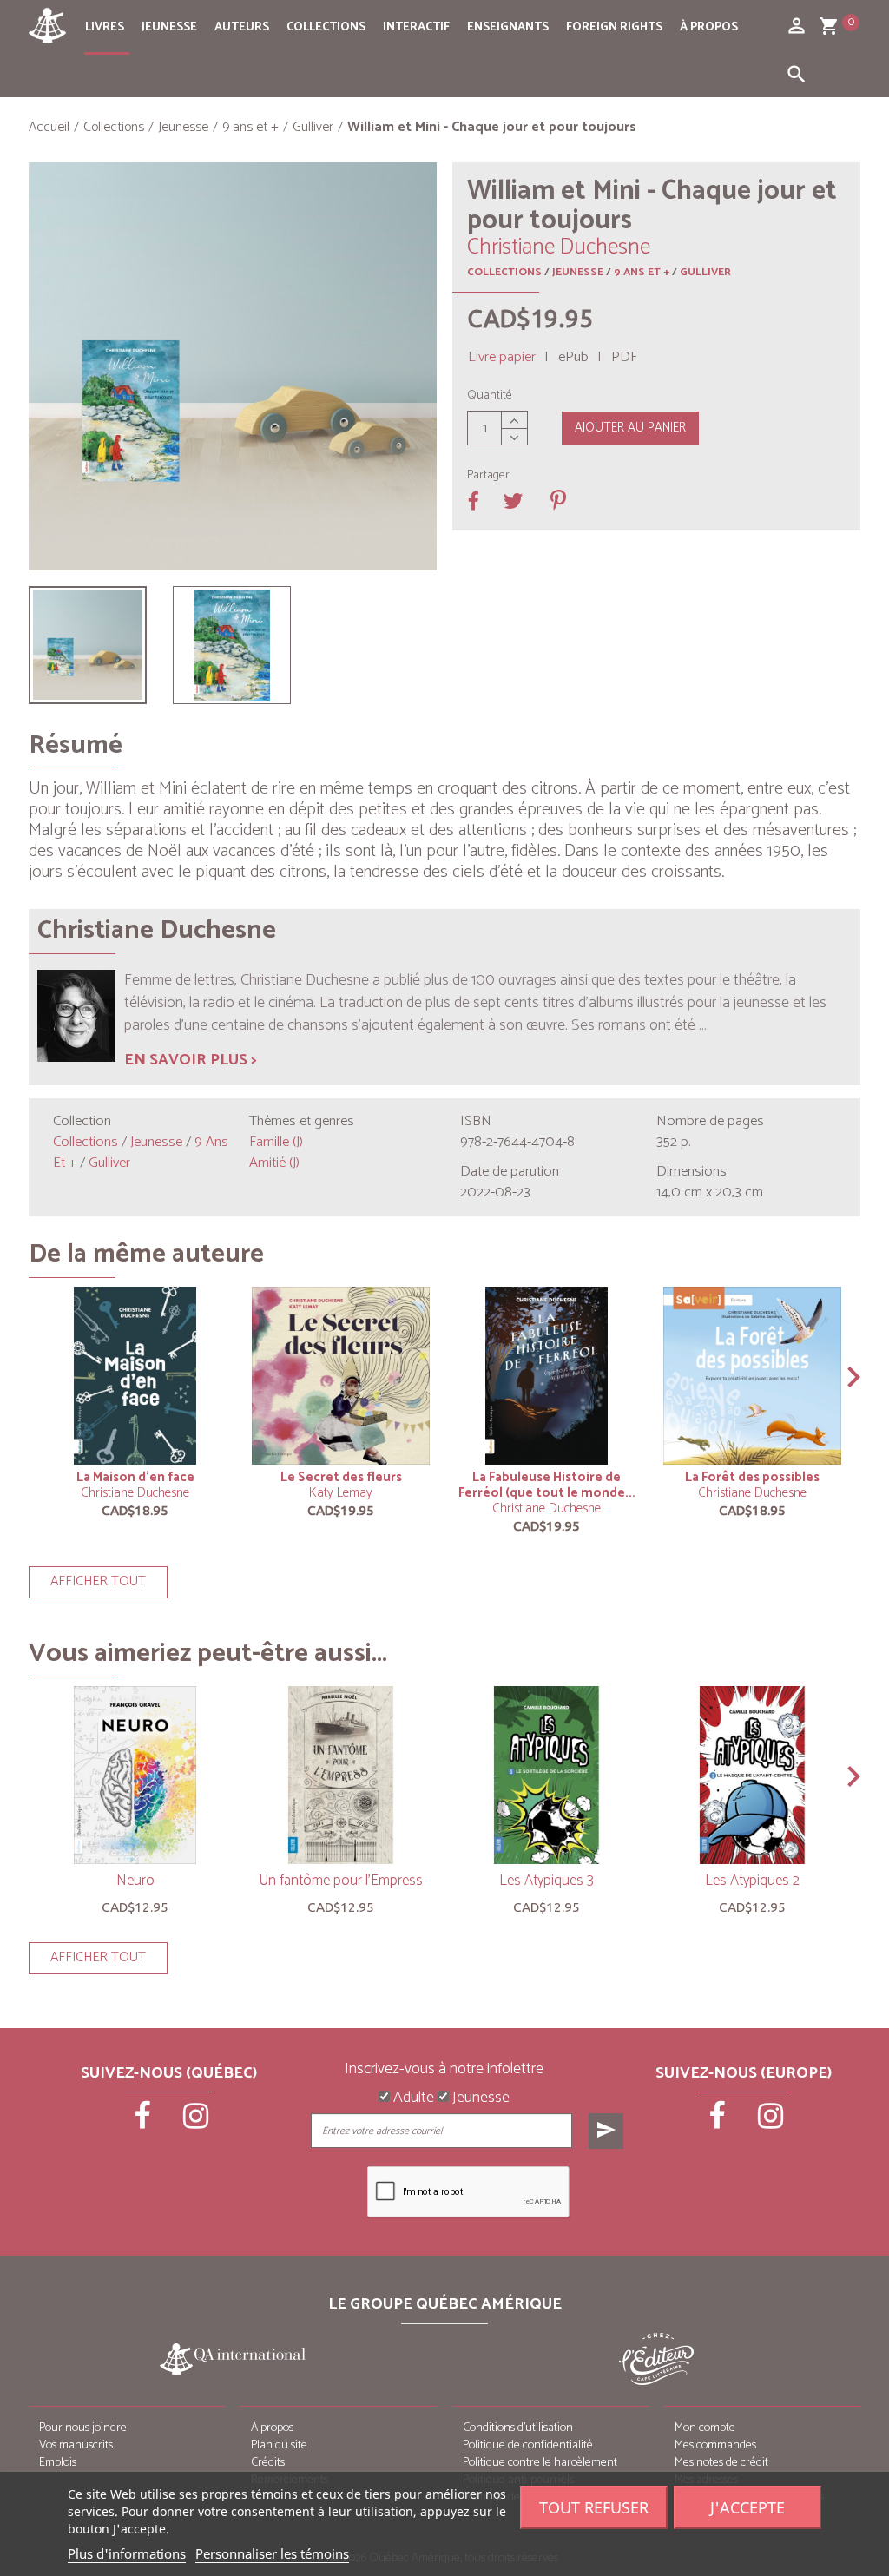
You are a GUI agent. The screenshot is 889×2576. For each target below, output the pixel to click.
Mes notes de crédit (721, 2463)
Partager (488, 476)
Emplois (58, 2463)
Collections (326, 27)
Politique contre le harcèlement (540, 2463)
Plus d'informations (127, 2553)
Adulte (412, 2098)
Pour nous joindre (83, 2428)
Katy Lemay (341, 1493)
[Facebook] (143, 2122)
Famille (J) (276, 1142)
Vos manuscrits (76, 2445)
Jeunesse (169, 27)
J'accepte (747, 2507)
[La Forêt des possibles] (752, 1376)
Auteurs (242, 27)
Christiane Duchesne (135, 1493)
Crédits (268, 2463)
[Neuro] (135, 1775)
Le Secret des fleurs (341, 1477)
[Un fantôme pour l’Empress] (341, 1775)
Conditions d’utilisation (518, 2428)
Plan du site (279, 2445)
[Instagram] (195, 2122)
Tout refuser (594, 2507)
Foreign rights (614, 27)
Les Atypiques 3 (547, 1881)
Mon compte (705, 2428)
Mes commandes (715, 2445)
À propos (709, 27)
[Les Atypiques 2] (752, 1775)
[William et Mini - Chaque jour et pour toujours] (88, 645)
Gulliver (705, 272)
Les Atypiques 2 (752, 1881)
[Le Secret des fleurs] (341, 1376)
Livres (105, 27)
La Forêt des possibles (752, 1477)
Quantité (490, 396)
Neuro (135, 1881)
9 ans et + (642, 272)
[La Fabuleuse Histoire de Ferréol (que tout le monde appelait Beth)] (547, 1376)
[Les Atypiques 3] (547, 1775)
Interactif (416, 27)
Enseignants (508, 27)
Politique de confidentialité (528, 2445)
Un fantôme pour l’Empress (341, 1881)
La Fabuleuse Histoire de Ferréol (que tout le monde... (547, 1485)
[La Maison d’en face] (135, 1376)
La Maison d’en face (135, 1477)
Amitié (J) (274, 1163)
